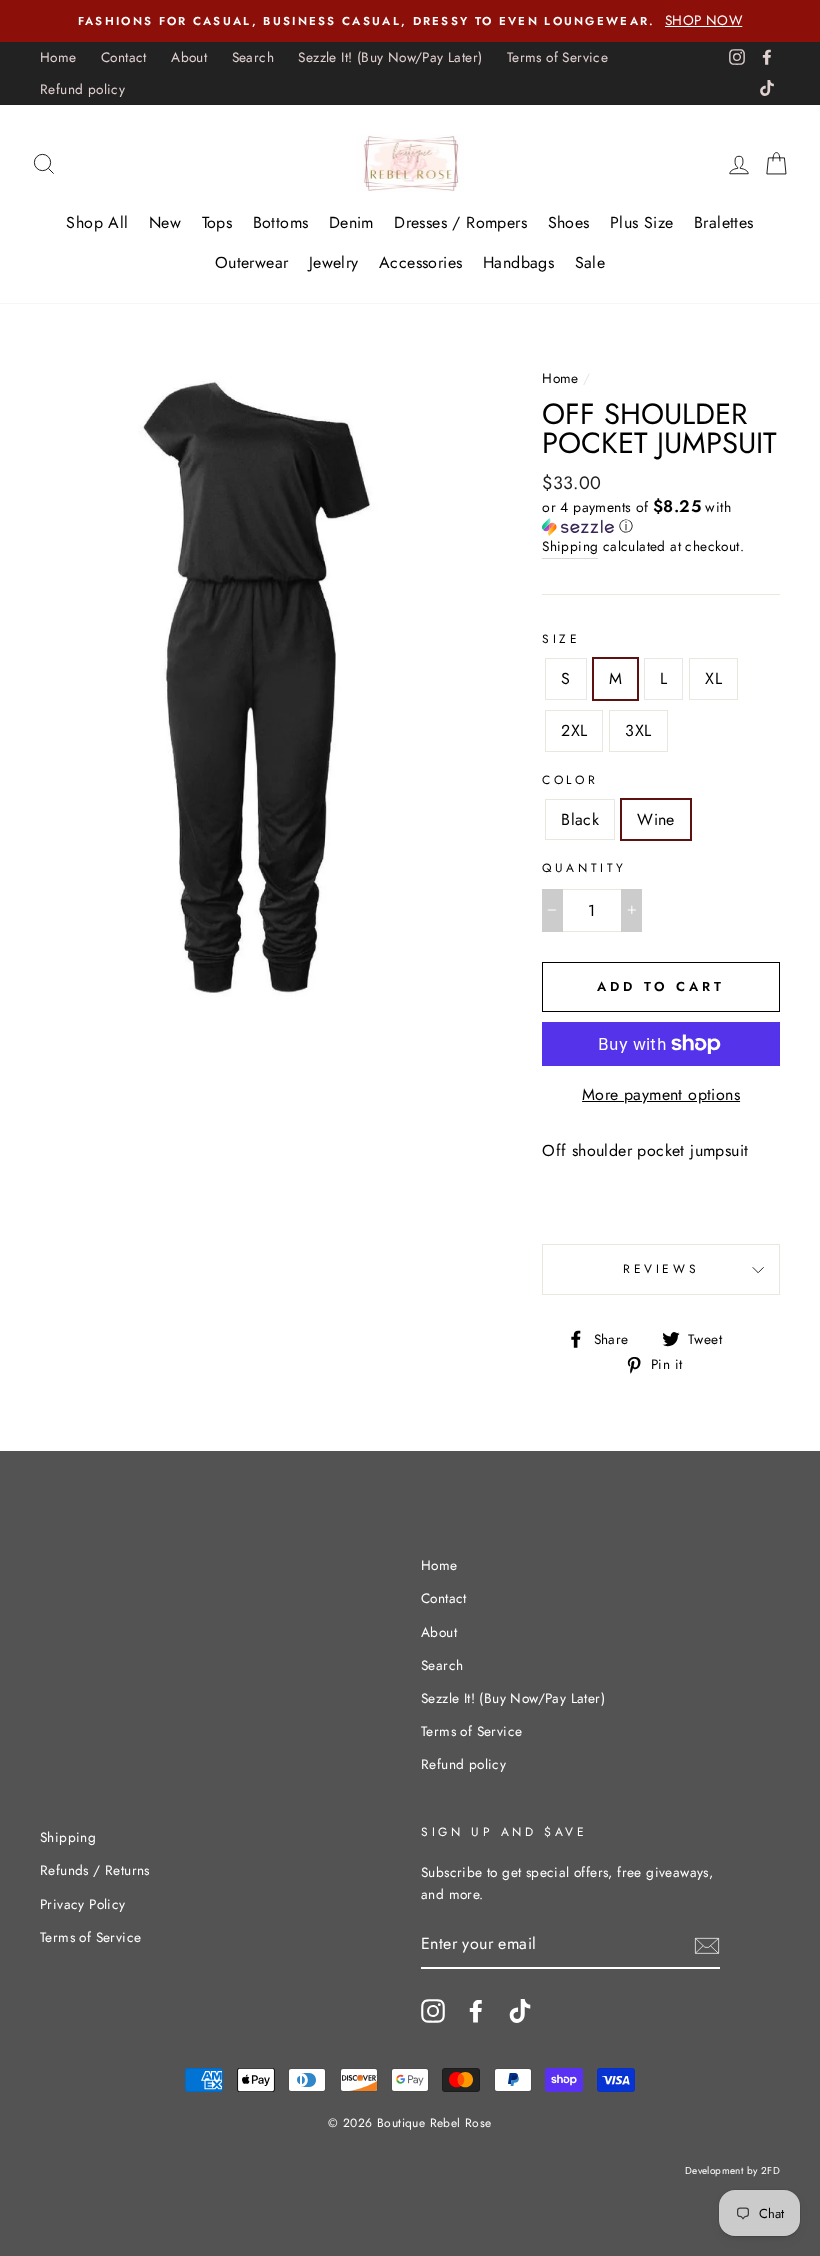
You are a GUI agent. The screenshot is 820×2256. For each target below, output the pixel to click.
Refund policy (82, 89)
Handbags (518, 262)
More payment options (661, 1094)
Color (570, 780)
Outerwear (252, 262)
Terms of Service (557, 57)
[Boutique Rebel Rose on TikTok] (520, 2011)
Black (580, 819)
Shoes (569, 222)
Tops (217, 222)
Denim (351, 222)
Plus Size (642, 222)
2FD (770, 2170)
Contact (124, 57)
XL (713, 678)
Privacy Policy (83, 1904)
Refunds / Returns (95, 1870)
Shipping (570, 546)
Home (58, 57)
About (189, 57)
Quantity (584, 868)
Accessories (420, 262)
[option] (410, 21)
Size (561, 639)
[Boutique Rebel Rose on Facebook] (476, 2011)
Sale (590, 262)
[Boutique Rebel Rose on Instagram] (433, 2011)
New (165, 222)
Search (253, 57)
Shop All (97, 222)
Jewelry (334, 262)
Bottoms (281, 222)
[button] (661, 516)
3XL (638, 730)
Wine (656, 819)
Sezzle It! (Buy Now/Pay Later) (390, 57)
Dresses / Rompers (460, 222)
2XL (574, 730)
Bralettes (724, 222)
